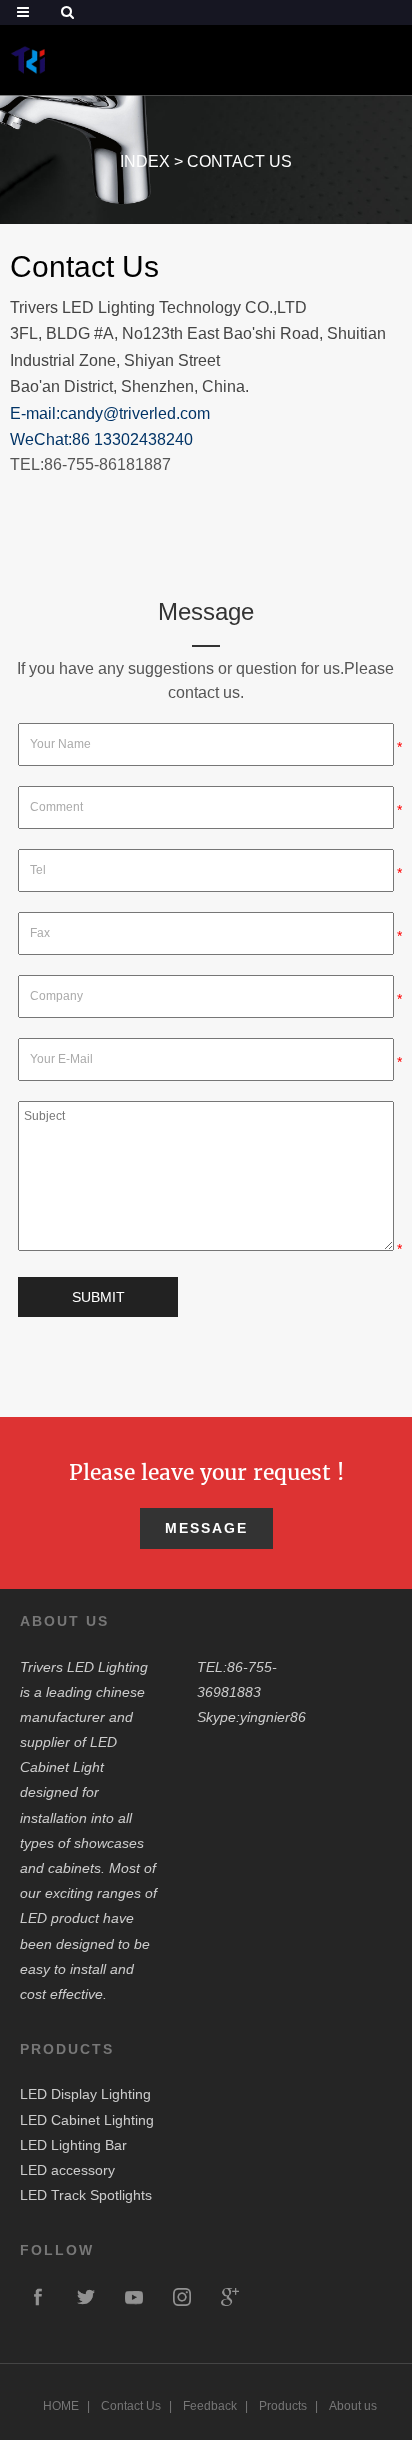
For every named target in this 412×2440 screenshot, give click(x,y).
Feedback (210, 2406)
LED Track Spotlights (86, 2195)
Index (145, 161)
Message (206, 1528)
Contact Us (239, 161)
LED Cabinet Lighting (87, 2120)
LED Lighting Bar (73, 2145)
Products (283, 2406)
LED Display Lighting (85, 2094)
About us (353, 2406)
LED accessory (67, 2170)
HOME (61, 2406)
